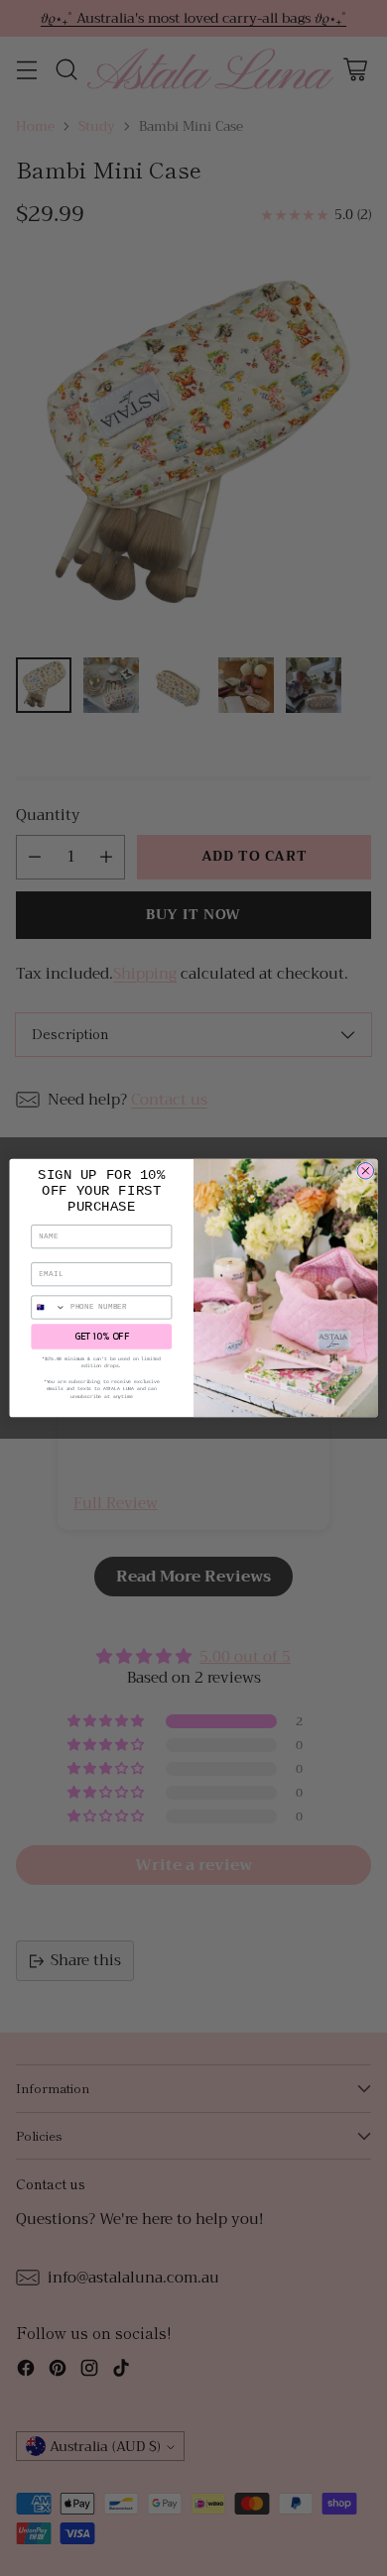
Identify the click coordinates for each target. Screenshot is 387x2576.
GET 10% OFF (102, 1337)
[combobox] (49, 1307)
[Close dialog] (366, 1171)
